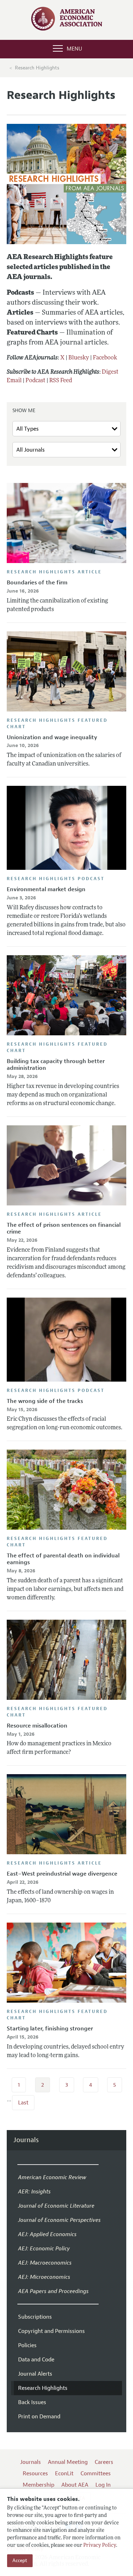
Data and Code (36, 2360)
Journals (26, 2140)
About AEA (75, 2485)
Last (23, 2103)
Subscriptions (35, 2317)
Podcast (35, 381)
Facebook (105, 358)
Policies (27, 2345)
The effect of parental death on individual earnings (63, 1559)
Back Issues (32, 2402)
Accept (20, 2561)
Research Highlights (37, 68)
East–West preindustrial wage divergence (62, 1874)
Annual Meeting (68, 2462)
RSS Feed (61, 381)
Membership (38, 2485)
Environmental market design (46, 889)
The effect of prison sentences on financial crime (64, 1228)
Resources (35, 2474)
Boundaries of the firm (37, 583)
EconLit (64, 2474)
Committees (96, 2474)
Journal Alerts (35, 2374)
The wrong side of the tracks (45, 1401)
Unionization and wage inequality (52, 737)
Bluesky (79, 358)
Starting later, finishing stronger (50, 2029)
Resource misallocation (37, 1726)
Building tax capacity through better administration (56, 1065)
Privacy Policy (100, 2546)
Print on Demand (39, 2417)
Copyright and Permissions (51, 2331)
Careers (104, 2462)
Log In (103, 2485)
